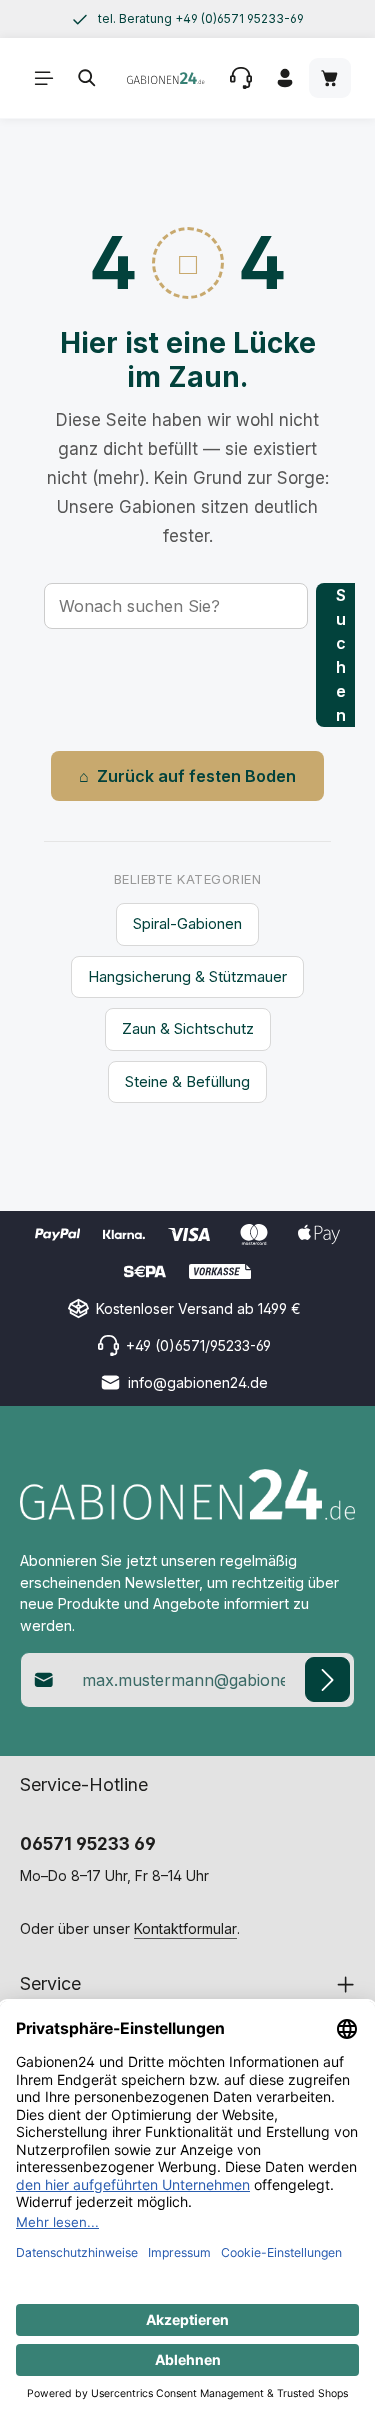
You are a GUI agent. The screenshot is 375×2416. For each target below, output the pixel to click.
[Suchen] (87, 78)
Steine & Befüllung (187, 1081)
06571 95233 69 (88, 1843)
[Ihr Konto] (285, 78)
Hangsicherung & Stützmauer (187, 976)
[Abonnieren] (327, 1679)
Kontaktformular (185, 1928)
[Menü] (44, 78)
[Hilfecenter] (241, 78)
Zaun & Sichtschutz (188, 1028)
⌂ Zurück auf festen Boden (187, 776)
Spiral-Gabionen (187, 923)
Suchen (341, 655)
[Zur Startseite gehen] (165, 78)
